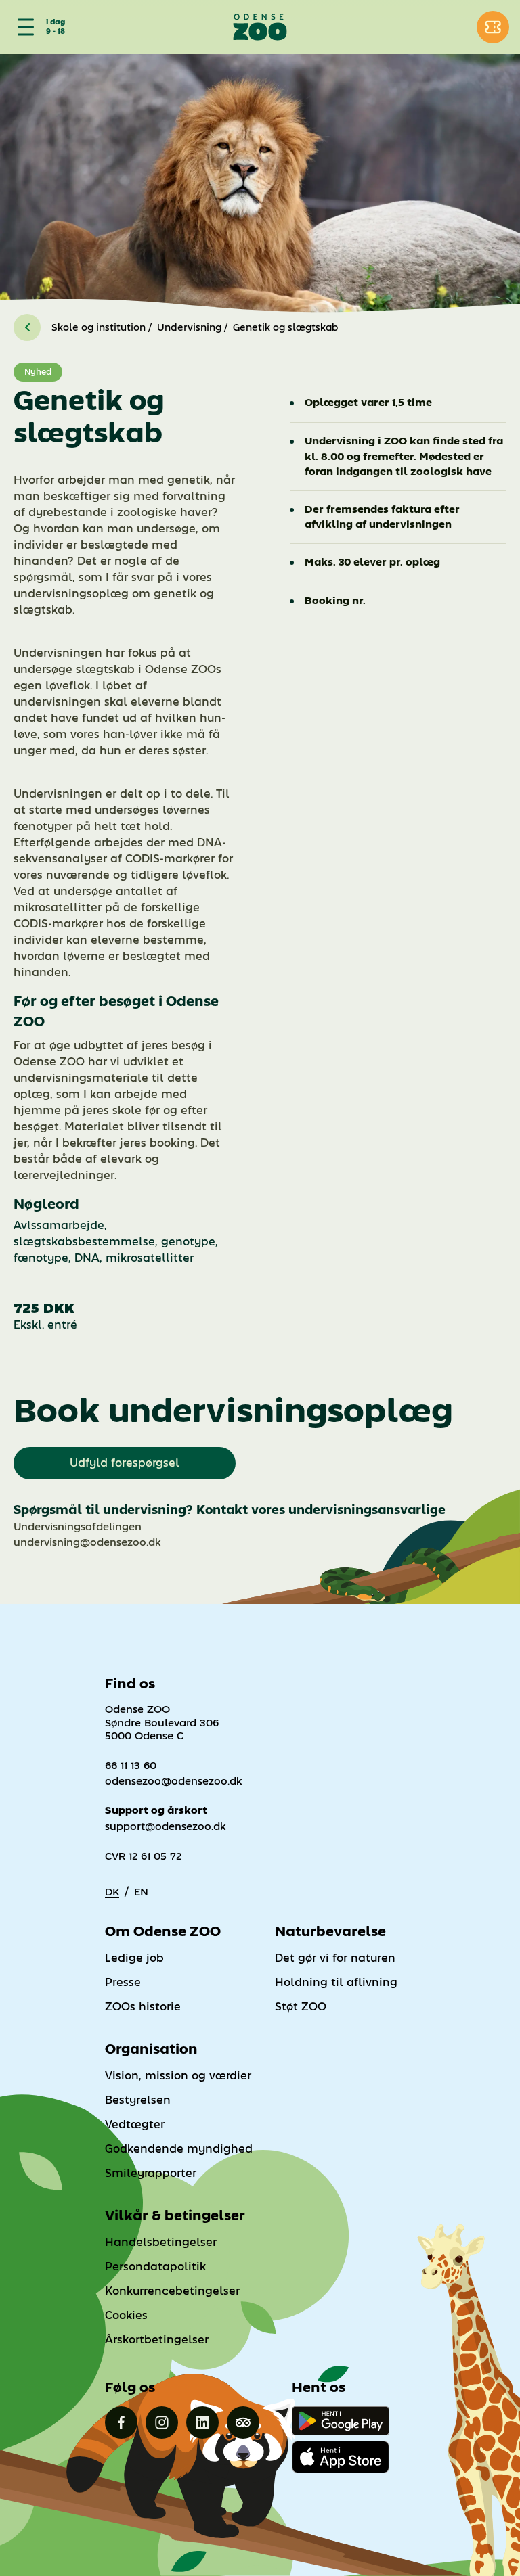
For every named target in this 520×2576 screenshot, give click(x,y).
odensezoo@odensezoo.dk (174, 1781)
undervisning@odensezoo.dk (87, 1542)
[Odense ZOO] (260, 27)
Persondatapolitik (155, 2267)
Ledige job (134, 1958)
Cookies (126, 2315)
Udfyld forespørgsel (125, 1463)
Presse (123, 1982)
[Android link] (341, 2421)
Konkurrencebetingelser (172, 2291)
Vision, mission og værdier (178, 2076)
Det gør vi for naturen (335, 1958)
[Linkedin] (202, 2422)
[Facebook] (121, 2422)
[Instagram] (162, 2422)
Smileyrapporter (151, 2173)
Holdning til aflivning (336, 1982)
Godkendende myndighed (179, 2149)
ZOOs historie (143, 2007)
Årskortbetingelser (157, 2340)
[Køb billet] (493, 27)
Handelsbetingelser (161, 2242)
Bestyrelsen (138, 2100)
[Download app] (341, 2457)
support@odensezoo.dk (166, 1826)
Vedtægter (135, 2124)
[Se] (23, 27)
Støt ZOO (301, 2007)
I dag (56, 22)
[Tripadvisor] (243, 2422)
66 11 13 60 (131, 1765)
